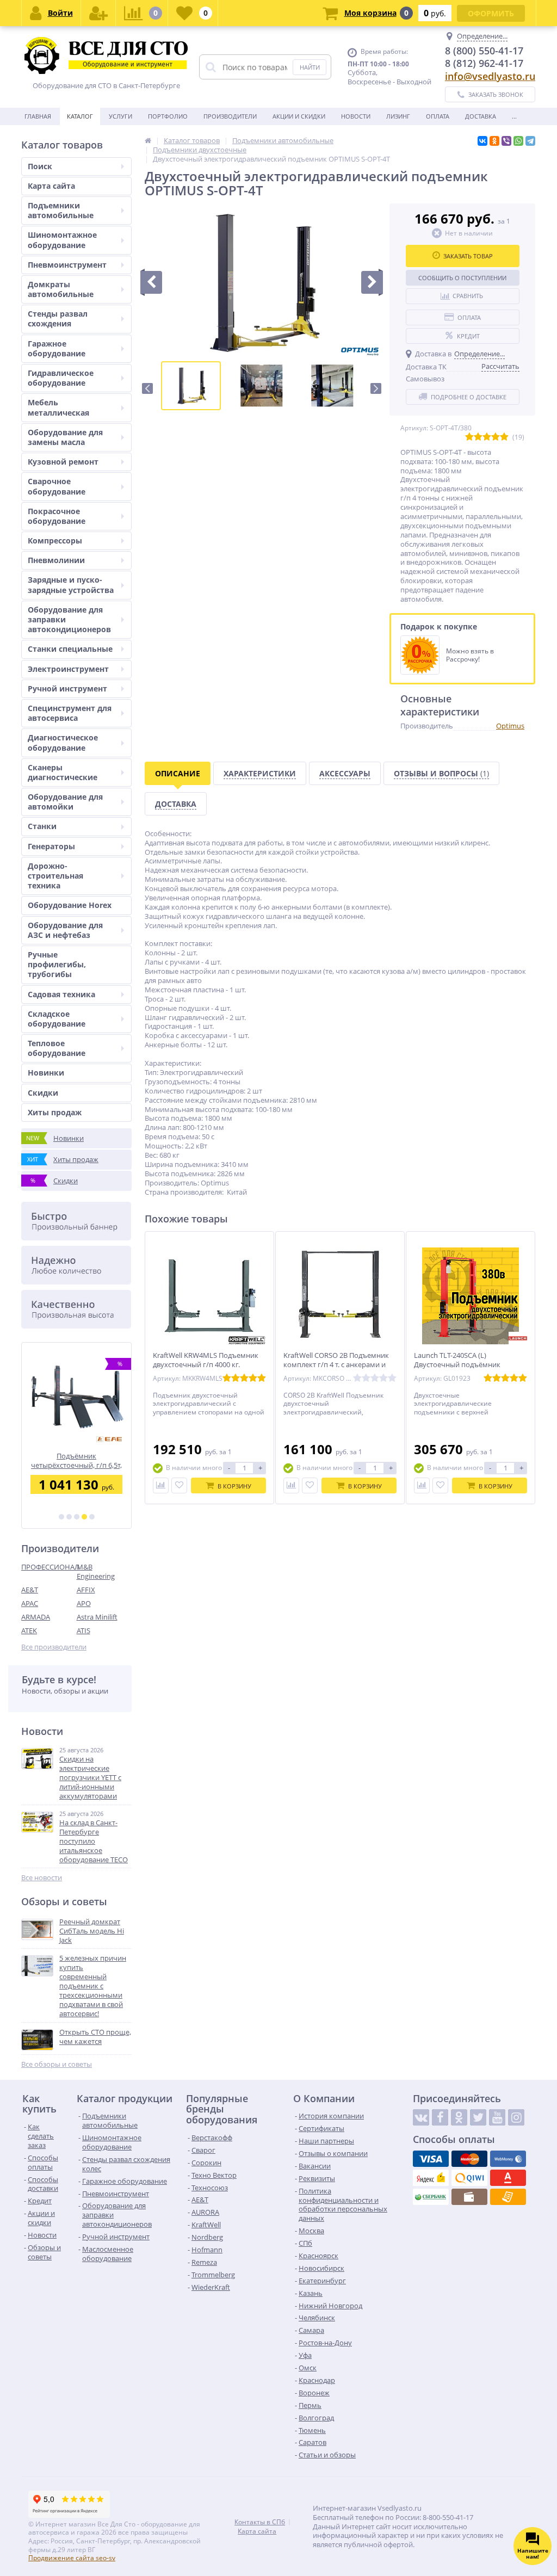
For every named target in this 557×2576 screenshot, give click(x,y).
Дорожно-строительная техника (55, 876)
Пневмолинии (56, 560)
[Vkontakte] (421, 2117)
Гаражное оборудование (57, 348)
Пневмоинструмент (67, 265)
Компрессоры (55, 540)
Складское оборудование (57, 1019)
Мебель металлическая (58, 407)
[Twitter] (478, 2117)
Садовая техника (61, 994)
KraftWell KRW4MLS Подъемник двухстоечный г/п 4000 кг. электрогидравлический (206, 1365)
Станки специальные (70, 649)
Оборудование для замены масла (65, 437)
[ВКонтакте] (482, 141)
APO (84, 1603)
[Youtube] (497, 2117)
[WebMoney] (508, 2159)
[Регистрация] (98, 13)
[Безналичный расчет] (508, 2197)
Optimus (510, 726)
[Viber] (506, 141)
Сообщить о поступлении (462, 278)
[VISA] (431, 2159)
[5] (92, 1517)
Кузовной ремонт (63, 462)
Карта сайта (51, 186)
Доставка (481, 116)
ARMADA (36, 1617)
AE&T (30, 1590)
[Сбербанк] (431, 2197)
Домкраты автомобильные (61, 289)
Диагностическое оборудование (63, 742)
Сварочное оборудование (57, 486)
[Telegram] (530, 141)
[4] (84, 1517)
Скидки (43, 1093)
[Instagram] (516, 2117)
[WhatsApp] (518, 141)
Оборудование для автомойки (65, 802)
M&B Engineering (96, 1571)
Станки (42, 826)
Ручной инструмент (67, 688)
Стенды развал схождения (58, 319)
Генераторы (51, 846)
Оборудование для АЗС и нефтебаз (65, 930)
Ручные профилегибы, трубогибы (57, 964)
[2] (69, 1517)
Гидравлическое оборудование (61, 378)
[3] (77, 1517)
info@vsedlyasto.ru (490, 76)
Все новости (42, 1878)
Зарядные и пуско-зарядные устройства (71, 585)
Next (376, 388)
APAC (30, 1603)
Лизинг (398, 116)
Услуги (120, 116)
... (514, 116)
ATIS (83, 1630)
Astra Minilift (97, 1617)
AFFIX (86, 1590)
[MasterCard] (469, 2159)
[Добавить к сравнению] (161, 1485)
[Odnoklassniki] (459, 2117)
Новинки (46, 1073)
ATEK (29, 1630)
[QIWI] (469, 2178)
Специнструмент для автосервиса (70, 713)
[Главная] (148, 140)
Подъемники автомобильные (61, 210)
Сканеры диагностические (63, 772)
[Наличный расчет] (469, 2197)
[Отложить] (179, 1485)
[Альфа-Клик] (508, 2178)
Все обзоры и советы (57, 2064)
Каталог (80, 116)
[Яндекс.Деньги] (431, 2178)
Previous (147, 388)
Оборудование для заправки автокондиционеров (69, 619)
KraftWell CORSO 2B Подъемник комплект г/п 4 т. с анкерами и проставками (336, 1365)
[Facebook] (440, 2117)
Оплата (438, 116)
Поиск (40, 166)
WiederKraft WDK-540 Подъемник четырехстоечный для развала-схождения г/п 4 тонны (76, 1460)
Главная (38, 116)
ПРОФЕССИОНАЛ (49, 1567)
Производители (230, 116)
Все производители (54, 1647)
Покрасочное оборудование (57, 516)
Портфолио (168, 116)
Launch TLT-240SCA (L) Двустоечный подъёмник (457, 1360)
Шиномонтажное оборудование (62, 240)
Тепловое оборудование (57, 1048)
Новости (356, 116)
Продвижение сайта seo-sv (72, 2558)
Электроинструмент (68, 669)
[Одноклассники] (494, 141)
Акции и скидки (299, 116)
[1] (61, 1517)
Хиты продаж (55, 1112)
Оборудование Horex (70, 905)
